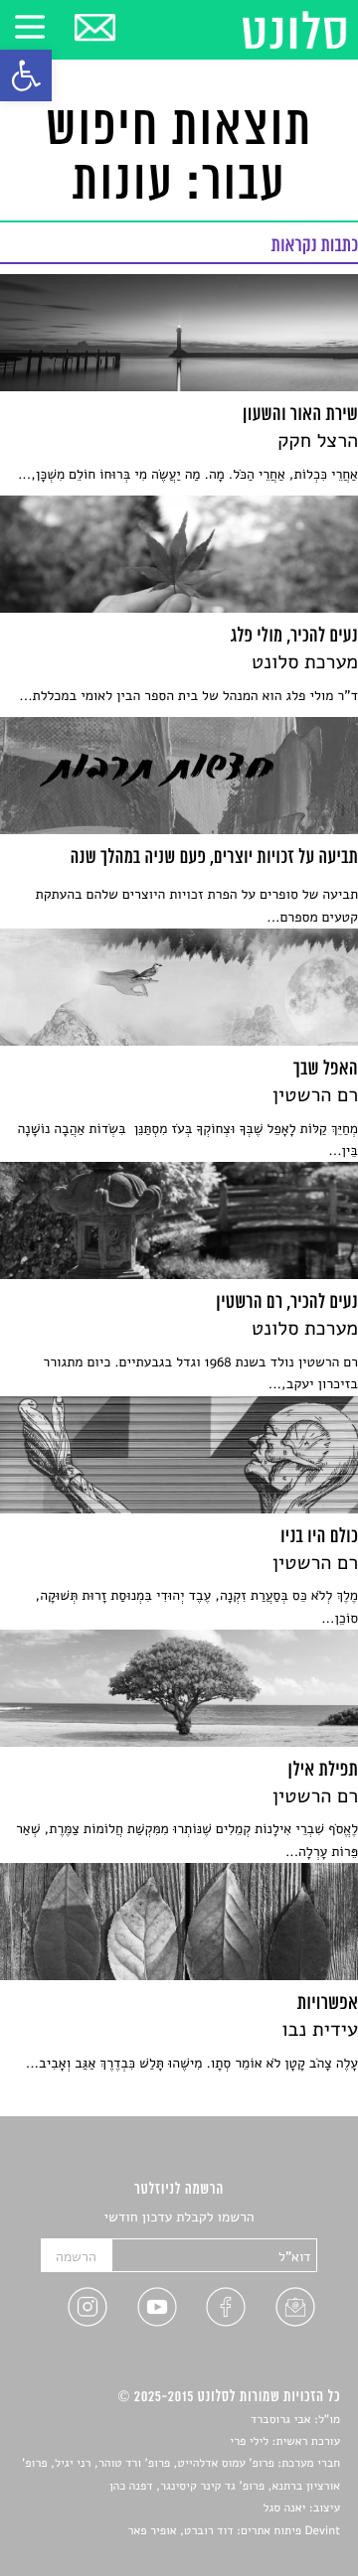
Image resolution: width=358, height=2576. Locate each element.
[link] (26, 75)
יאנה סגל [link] (285, 2508)
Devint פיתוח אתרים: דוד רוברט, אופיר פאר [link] (234, 2531)
